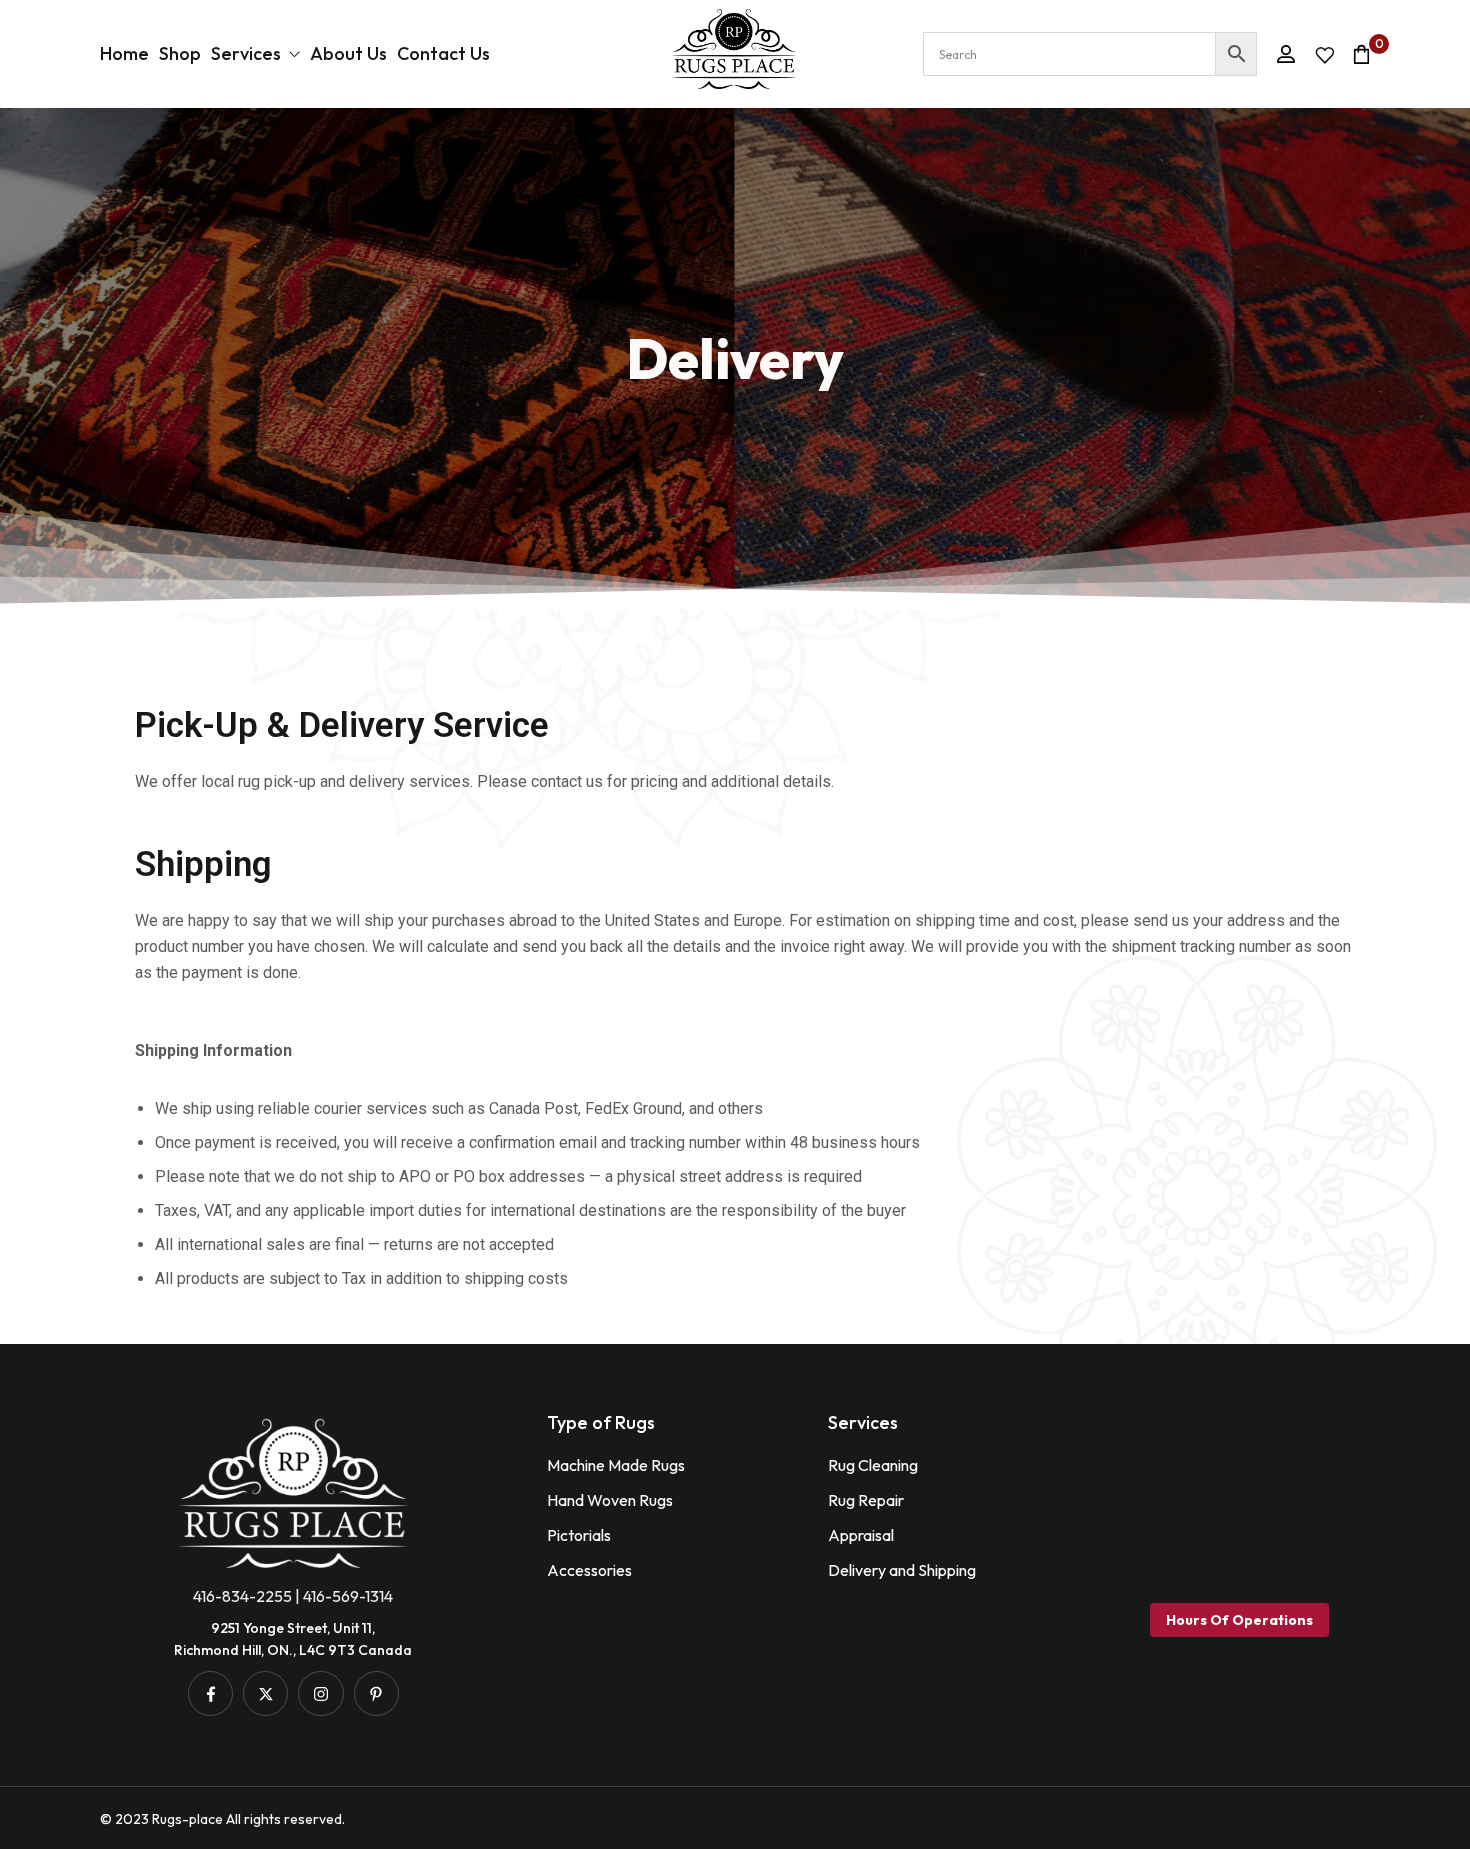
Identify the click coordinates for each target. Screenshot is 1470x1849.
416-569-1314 (348, 1596)
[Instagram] (320, 1693)
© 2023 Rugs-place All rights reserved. (222, 1819)
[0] (1361, 54)
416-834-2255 (242, 1596)
